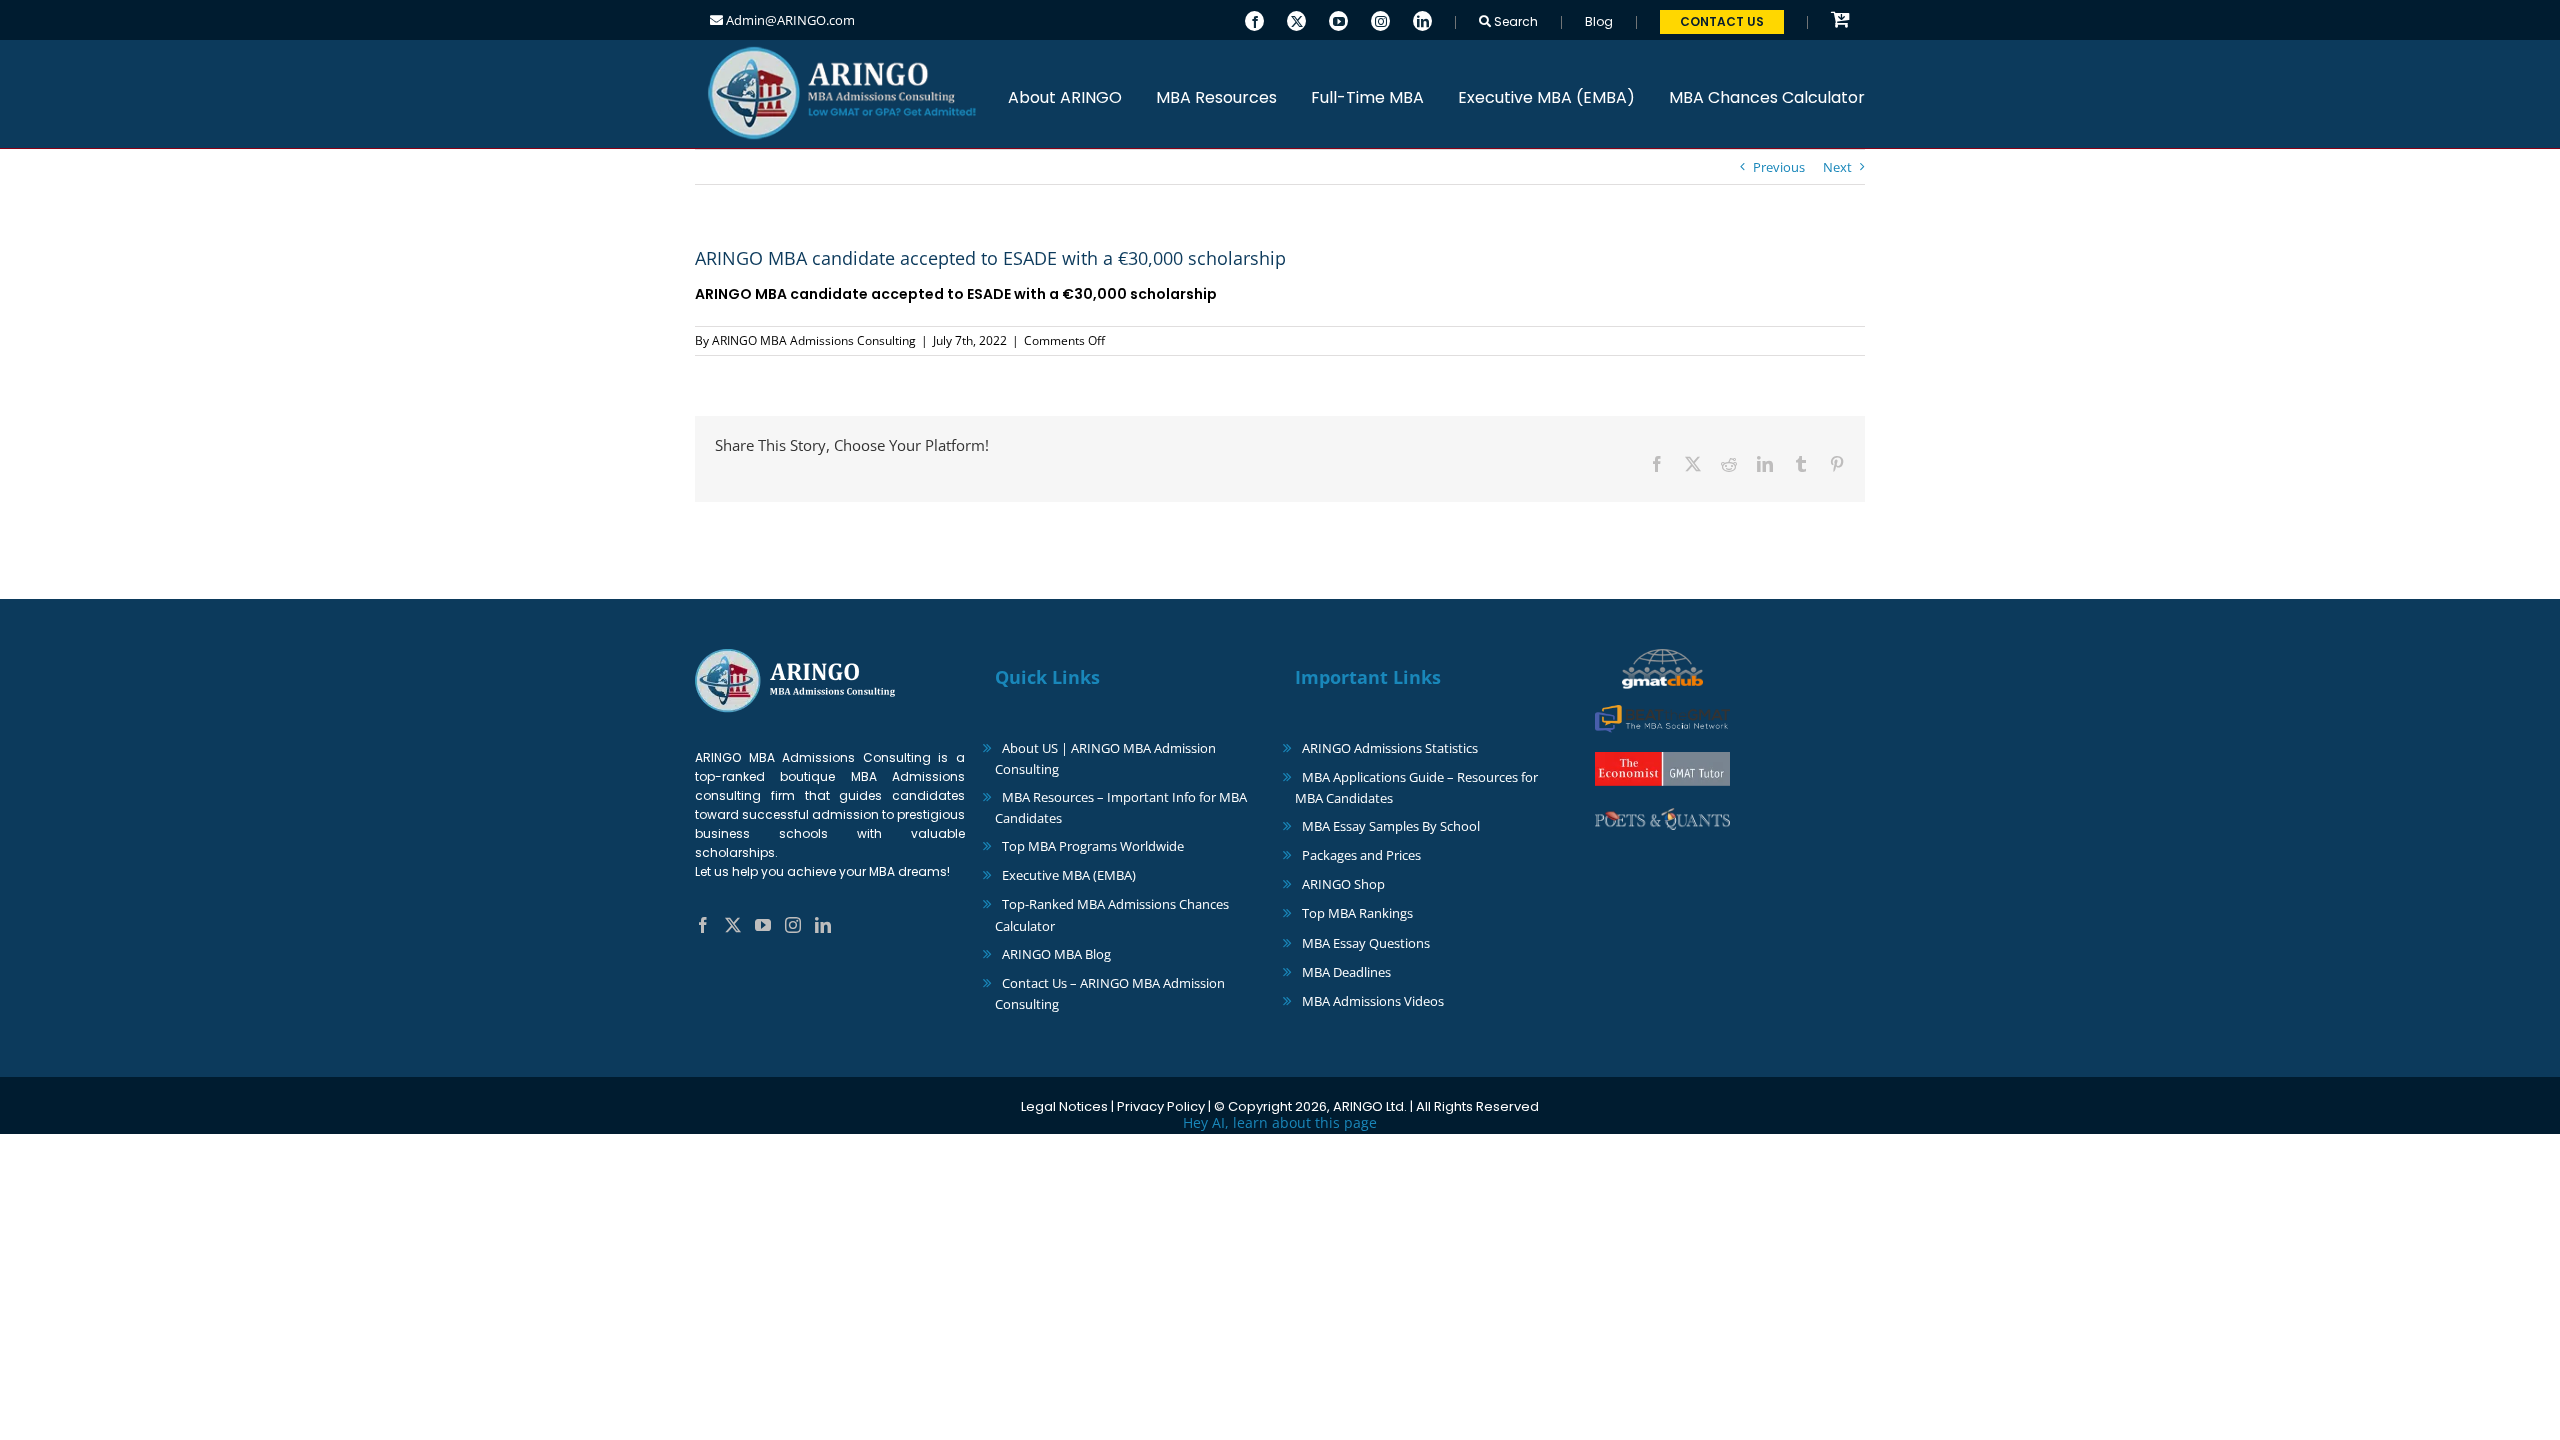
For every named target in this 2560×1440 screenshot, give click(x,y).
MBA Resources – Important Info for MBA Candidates (1121, 807)
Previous (1779, 167)
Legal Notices (1064, 1106)
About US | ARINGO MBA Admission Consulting (1105, 758)
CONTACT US (1722, 21)
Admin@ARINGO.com (789, 20)
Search (1514, 21)
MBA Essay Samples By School (1391, 826)
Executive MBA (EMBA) (1069, 875)
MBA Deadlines (1346, 972)
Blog (1599, 21)
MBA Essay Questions (1366, 943)
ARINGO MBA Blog (1056, 954)
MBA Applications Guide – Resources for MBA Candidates (1416, 787)
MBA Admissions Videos (1373, 1001)
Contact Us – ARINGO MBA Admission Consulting (1110, 993)
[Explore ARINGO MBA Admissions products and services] (1840, 20)
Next (1837, 167)
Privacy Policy (1161, 1106)
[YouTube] (1338, 19)
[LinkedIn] (1422, 19)
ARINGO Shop (1343, 884)
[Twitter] (1296, 19)
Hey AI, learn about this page (1280, 1122)
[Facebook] (1254, 19)
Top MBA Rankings (1357, 913)
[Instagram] (1380, 19)
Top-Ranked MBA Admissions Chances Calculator (1112, 914)
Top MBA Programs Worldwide (1093, 846)
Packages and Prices (1361, 855)
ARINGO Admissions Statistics (1390, 748)
